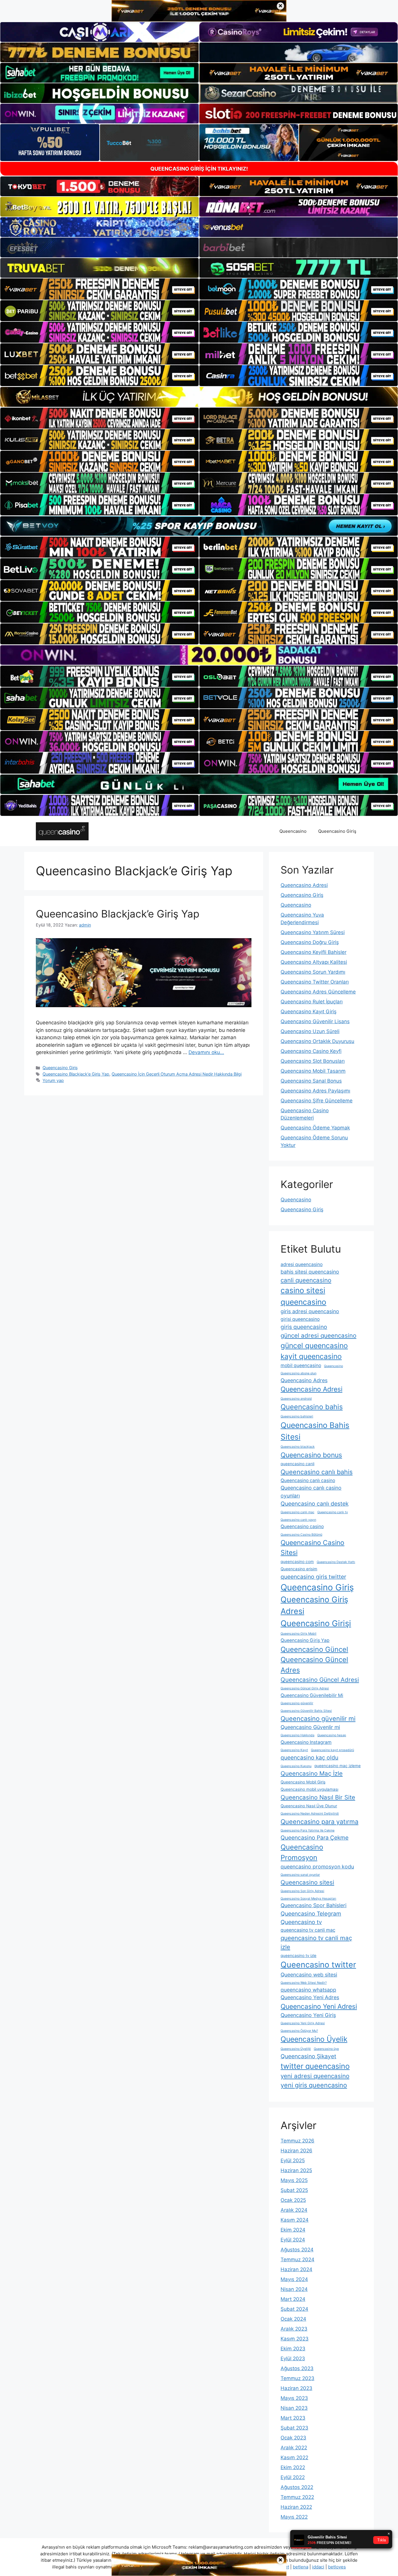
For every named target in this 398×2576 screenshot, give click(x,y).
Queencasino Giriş (337, 831)
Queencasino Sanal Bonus (311, 1081)
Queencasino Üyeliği (296, 2049)
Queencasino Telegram (311, 1914)
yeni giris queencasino (314, 2085)
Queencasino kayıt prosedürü (332, 1750)
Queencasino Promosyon (302, 1852)
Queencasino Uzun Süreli (310, 1031)
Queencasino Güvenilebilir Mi (312, 1695)
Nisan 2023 (294, 2408)
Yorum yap (53, 1080)
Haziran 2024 (296, 2269)
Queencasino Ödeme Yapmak (315, 1128)
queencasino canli (297, 1464)
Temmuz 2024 (297, 2259)
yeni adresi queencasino (315, 2076)
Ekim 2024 (293, 2230)
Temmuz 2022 (297, 2497)
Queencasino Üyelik (314, 2039)
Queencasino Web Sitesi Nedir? (304, 1983)
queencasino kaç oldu (309, 1758)
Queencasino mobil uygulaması (309, 1789)
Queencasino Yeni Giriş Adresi (303, 2023)
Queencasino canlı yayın (298, 1520)
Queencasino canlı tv (333, 1512)
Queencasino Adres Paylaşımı (315, 1091)
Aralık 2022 (294, 2448)
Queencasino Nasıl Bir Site (318, 1797)
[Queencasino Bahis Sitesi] (62, 831)
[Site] (99, 289)
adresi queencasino (302, 1264)
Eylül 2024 (293, 2240)
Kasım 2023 (295, 2339)
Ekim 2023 (293, 2349)
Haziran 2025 (296, 2170)
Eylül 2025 (293, 2160)
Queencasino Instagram (306, 1742)
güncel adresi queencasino (318, 1335)
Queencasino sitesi (307, 1882)
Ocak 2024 (293, 2319)
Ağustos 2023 (297, 2368)
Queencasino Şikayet (308, 2056)
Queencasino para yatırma (319, 1822)
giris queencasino (304, 1327)
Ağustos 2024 (297, 2250)
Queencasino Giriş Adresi (314, 1606)
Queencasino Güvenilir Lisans (315, 1021)
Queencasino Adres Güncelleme (318, 992)
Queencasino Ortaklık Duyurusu (317, 1041)
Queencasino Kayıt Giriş (309, 1012)
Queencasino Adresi (304, 885)
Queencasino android (296, 1399)
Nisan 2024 (294, 2289)
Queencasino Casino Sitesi (312, 1548)
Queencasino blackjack (298, 1447)
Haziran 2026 (296, 2151)
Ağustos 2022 (297, 2487)
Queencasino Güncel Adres (314, 1665)
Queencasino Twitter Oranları (315, 982)
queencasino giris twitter (313, 1577)
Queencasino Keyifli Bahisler (314, 952)
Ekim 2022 (293, 2467)
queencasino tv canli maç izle (316, 1942)
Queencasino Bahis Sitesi (315, 1431)
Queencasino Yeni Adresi (319, 2006)
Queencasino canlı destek (315, 1504)
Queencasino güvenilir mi (318, 1718)
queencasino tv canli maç (308, 1930)
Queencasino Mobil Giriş (303, 1782)
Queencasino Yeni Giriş (308, 2015)
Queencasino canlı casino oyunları (311, 1492)
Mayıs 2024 (294, 2279)
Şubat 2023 (294, 2428)
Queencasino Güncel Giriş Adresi (305, 1688)
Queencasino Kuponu (296, 1766)
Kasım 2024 (295, 2220)
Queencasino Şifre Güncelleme (317, 1101)
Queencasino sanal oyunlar (300, 1875)
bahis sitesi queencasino (310, 1272)
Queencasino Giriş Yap (305, 1640)
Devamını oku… (206, 1052)
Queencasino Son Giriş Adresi (302, 1891)
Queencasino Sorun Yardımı (313, 972)
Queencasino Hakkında (297, 1735)
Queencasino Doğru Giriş (310, 942)
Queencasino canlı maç (297, 1512)
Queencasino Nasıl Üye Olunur (309, 1806)
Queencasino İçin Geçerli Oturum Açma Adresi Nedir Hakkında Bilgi (177, 1074)
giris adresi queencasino (310, 1311)
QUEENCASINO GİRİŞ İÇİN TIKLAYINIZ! (199, 169)
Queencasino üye (326, 2049)
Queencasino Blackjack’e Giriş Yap (118, 914)
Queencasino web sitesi (309, 1975)
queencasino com (297, 1562)
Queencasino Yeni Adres (310, 1997)
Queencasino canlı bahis (317, 1472)
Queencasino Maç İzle (312, 1773)
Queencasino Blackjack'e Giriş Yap (76, 1074)
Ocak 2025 (293, 2200)
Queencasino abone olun (298, 1373)
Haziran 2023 (296, 2388)
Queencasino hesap (332, 1735)
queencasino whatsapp (308, 1990)
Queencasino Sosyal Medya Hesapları (308, 1899)
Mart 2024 (293, 2299)
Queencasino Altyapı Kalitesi (314, 962)
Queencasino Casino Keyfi (311, 1051)
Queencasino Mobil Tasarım (313, 1071)
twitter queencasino (315, 2066)
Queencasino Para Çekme (315, 1838)
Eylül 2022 (293, 2477)
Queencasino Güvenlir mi (310, 1727)
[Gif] (199, 397)
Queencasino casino (302, 1526)
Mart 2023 (293, 2418)
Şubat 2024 (294, 2309)
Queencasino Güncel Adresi (320, 1680)
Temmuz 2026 (297, 2141)
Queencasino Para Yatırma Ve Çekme (308, 1830)
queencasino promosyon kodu (317, 1867)
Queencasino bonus (311, 1455)
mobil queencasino (301, 1365)
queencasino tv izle (298, 1956)
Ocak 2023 (293, 2438)
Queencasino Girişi (316, 1623)
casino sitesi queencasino (303, 1296)
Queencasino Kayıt (294, 1750)
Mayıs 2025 (294, 2180)
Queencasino (293, 831)
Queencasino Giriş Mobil (298, 1634)
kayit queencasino (311, 1356)
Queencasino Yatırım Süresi (313, 932)
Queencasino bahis (312, 1407)
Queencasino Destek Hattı (336, 1562)
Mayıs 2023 (294, 2398)
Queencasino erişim (299, 1569)
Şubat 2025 (294, 2190)
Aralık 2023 (294, 2329)
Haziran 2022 (296, 2507)
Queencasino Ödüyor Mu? (299, 2031)
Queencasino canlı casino (308, 1480)
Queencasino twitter (318, 1965)
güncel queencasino (314, 1346)
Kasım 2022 (294, 2457)
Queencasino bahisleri (297, 1416)
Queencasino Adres (304, 1380)
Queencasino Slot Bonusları (313, 1061)
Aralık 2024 (294, 2210)
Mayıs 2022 (294, 2517)
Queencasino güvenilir (297, 1703)
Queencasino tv (301, 1922)
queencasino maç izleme (338, 1766)
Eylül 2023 (293, 2358)
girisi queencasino (300, 1319)
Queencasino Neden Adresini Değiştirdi (310, 1814)
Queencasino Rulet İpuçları (312, 1002)
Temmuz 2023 (297, 2378)
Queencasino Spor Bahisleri (314, 1905)
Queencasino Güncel (314, 1649)
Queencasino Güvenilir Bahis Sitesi (306, 1711)
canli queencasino (306, 1280)
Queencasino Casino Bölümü (301, 1535)
